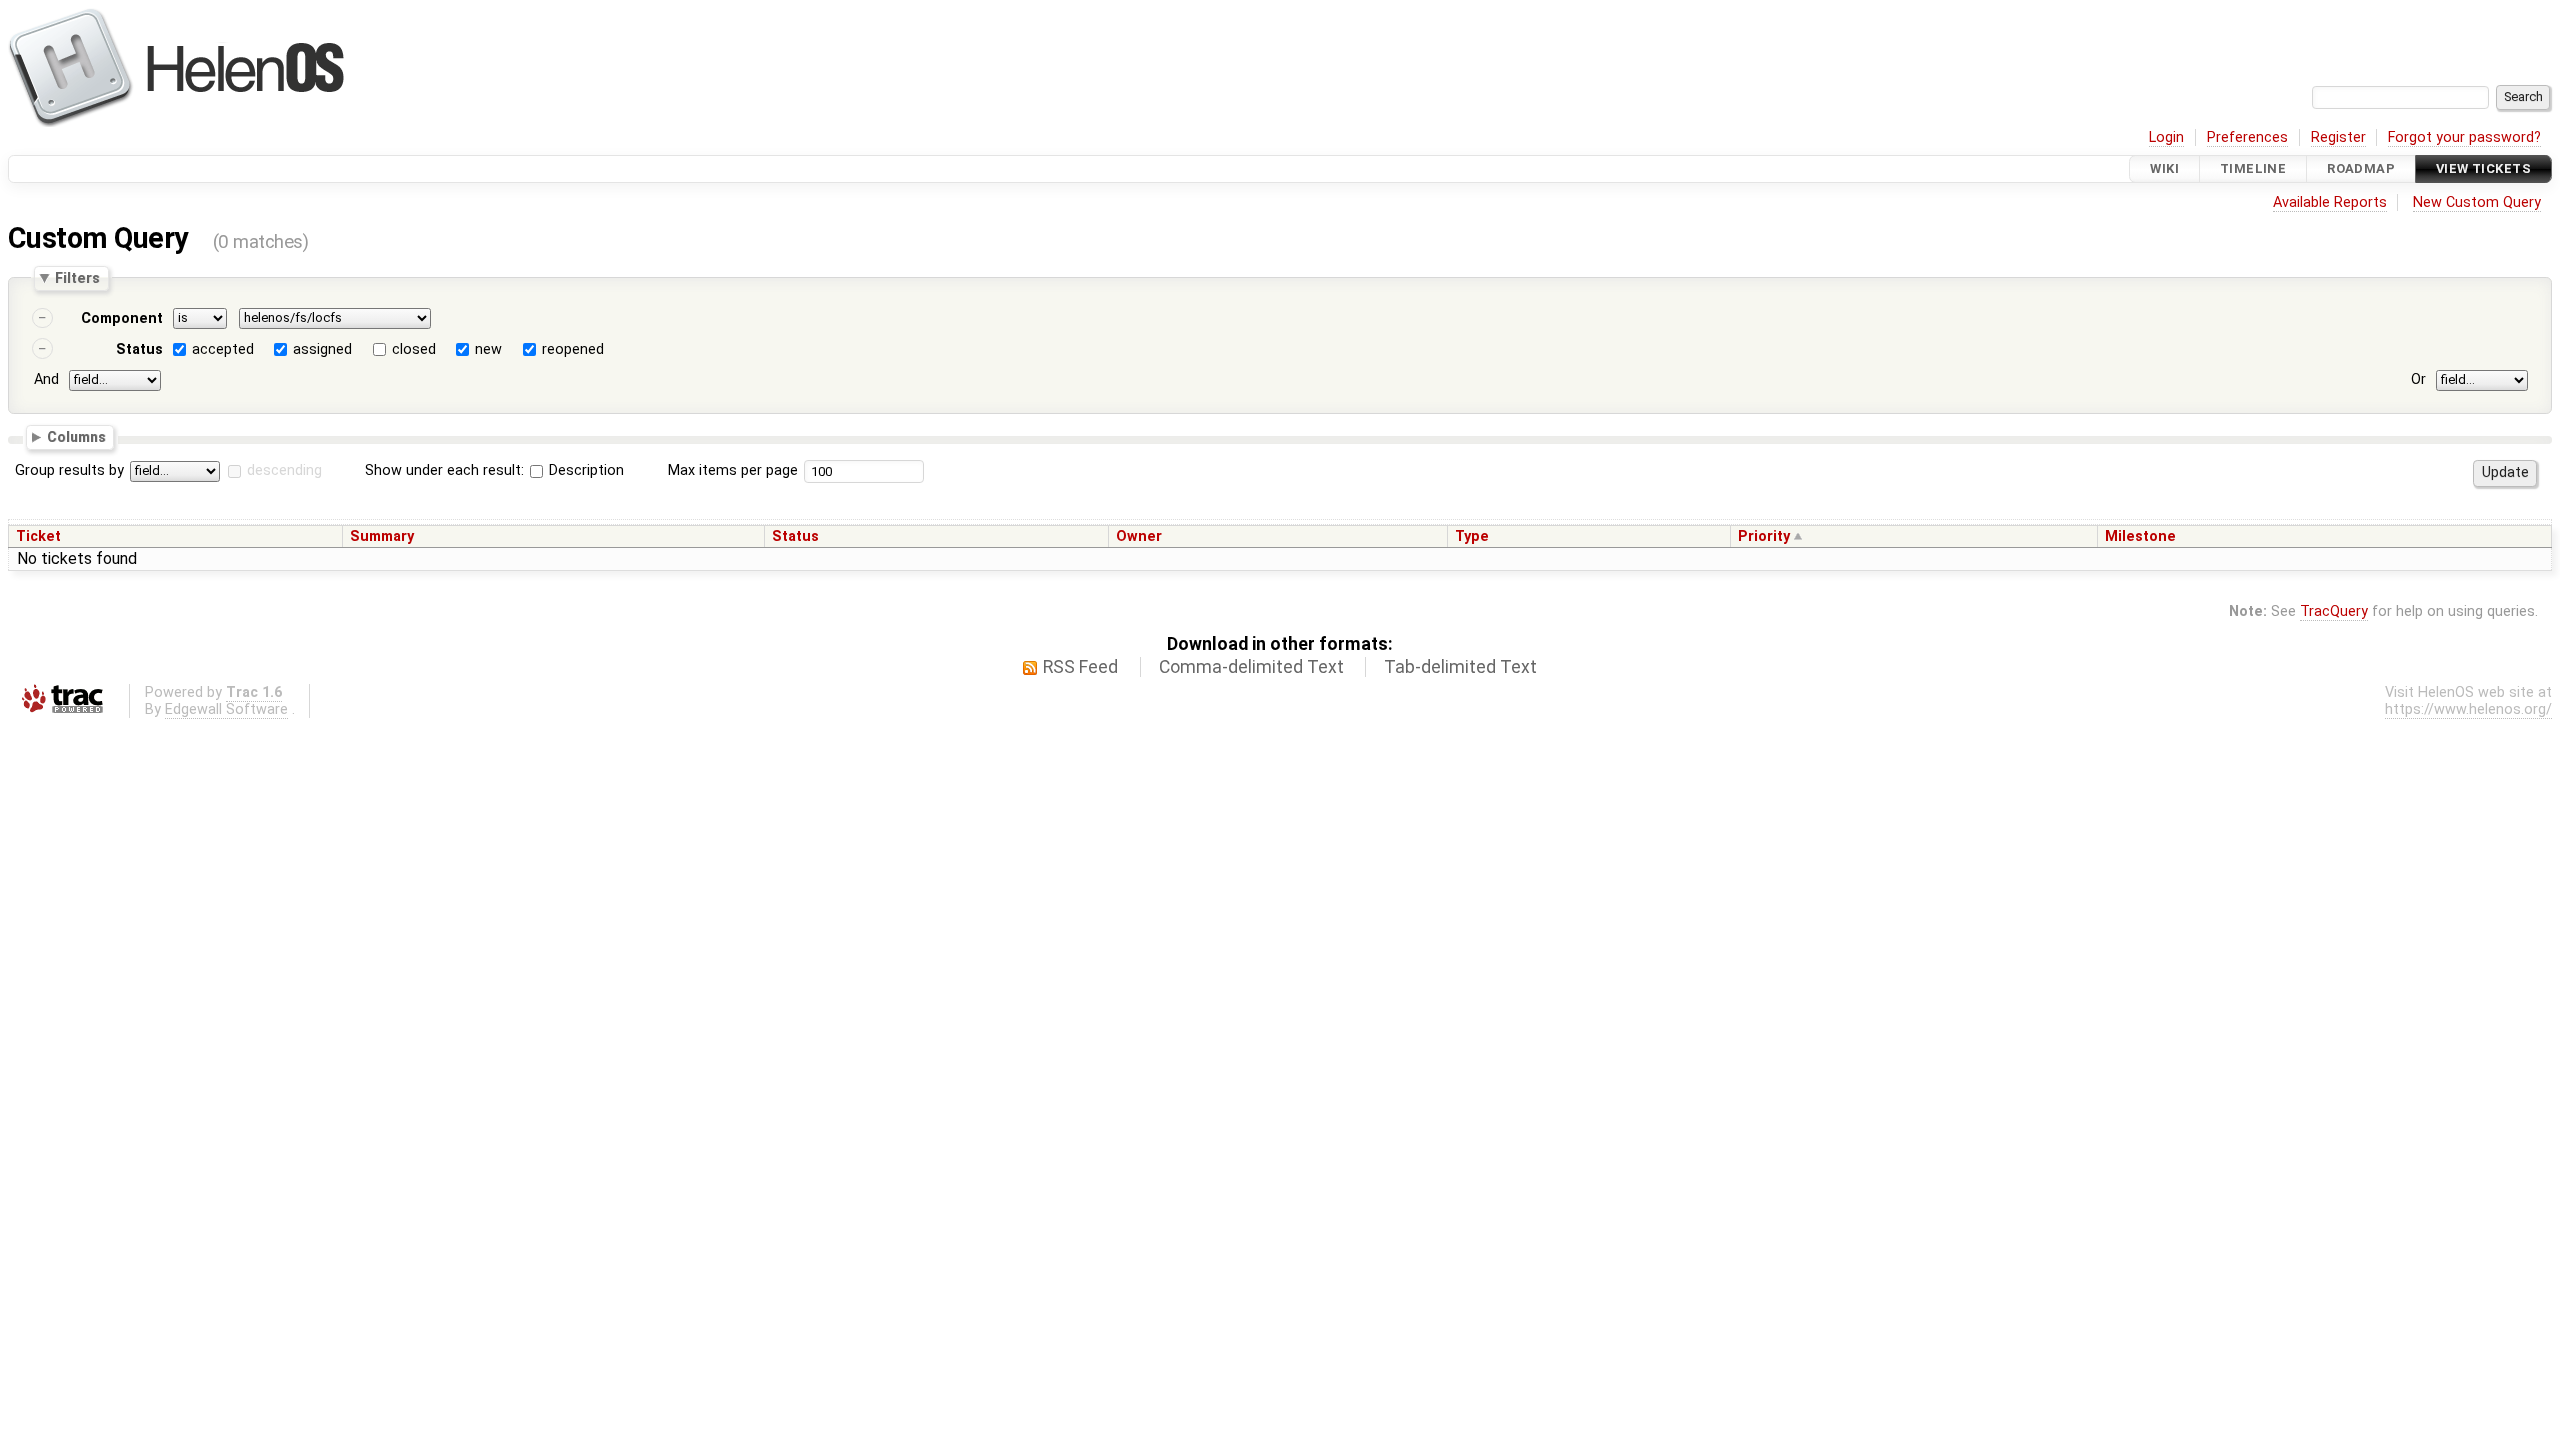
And (46, 379)
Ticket (38, 536)
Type (1472, 536)
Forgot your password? (2464, 137)
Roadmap (2361, 168)
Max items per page (733, 470)
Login (2166, 137)
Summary (382, 536)
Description (584, 470)
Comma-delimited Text (1251, 667)
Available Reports (2330, 202)
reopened (573, 349)
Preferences (2247, 137)
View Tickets (2483, 168)
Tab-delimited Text (1460, 667)
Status (139, 349)
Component (122, 318)
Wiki (2164, 168)
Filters (77, 278)
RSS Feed (1080, 667)
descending (284, 470)
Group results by (69, 470)
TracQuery (2334, 611)
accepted (223, 349)
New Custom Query (2477, 202)
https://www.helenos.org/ (2468, 709)
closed (414, 349)
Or (2418, 379)
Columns (76, 436)
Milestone (2140, 536)
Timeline (2253, 168)
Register (2338, 137)
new (488, 349)
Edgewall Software (226, 709)
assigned (322, 349)
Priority (1764, 536)
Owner (1139, 536)
